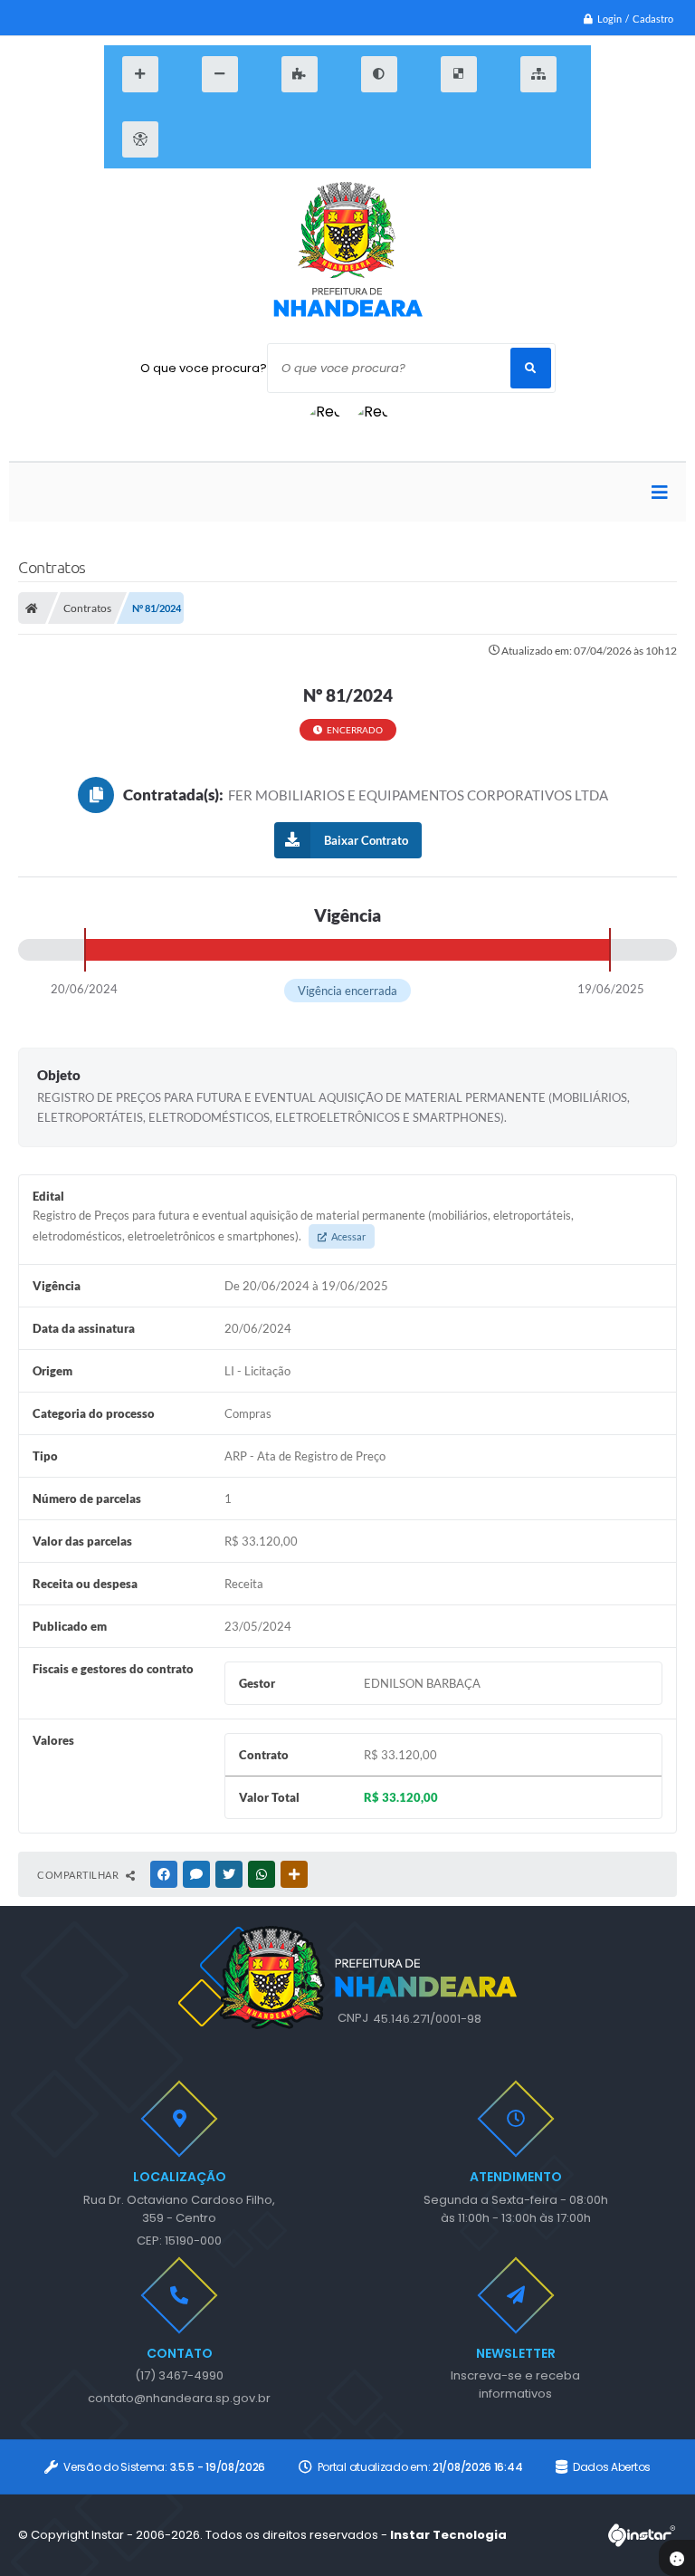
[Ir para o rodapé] (332, 139)
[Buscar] (531, 368)
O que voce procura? (204, 368)
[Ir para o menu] (245, 139)
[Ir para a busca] (289, 139)
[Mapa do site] (538, 74)
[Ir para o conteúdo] (202, 139)
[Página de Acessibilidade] (140, 139)
